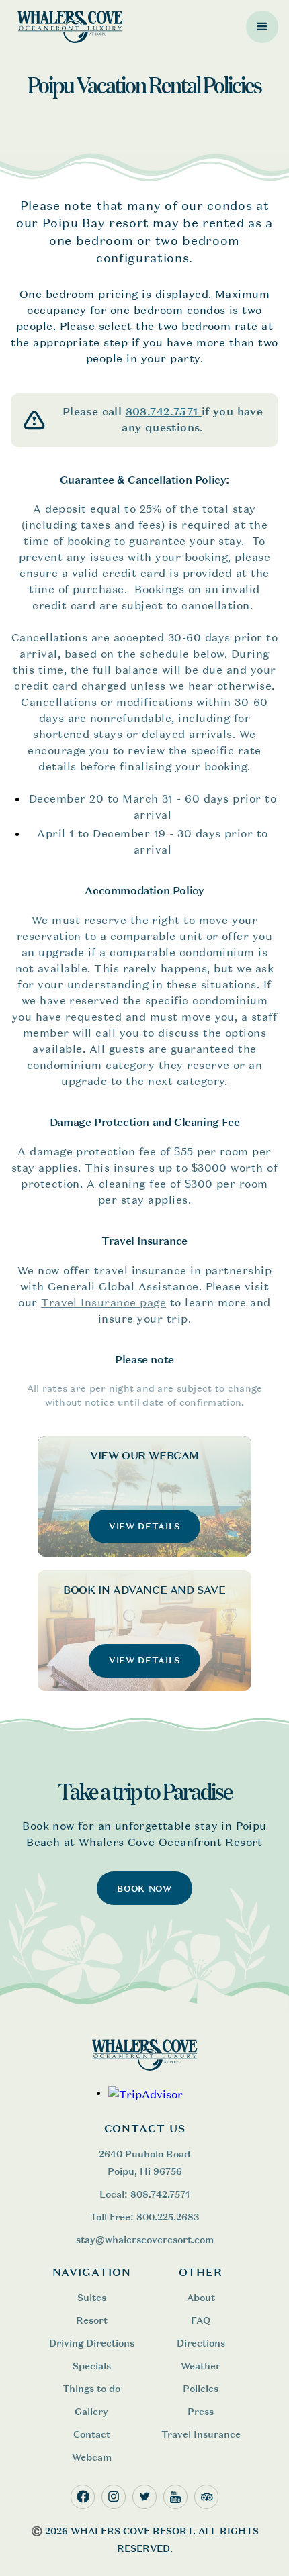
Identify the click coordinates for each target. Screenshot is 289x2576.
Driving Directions (92, 2343)
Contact (92, 2434)
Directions (201, 2343)
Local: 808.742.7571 (144, 2194)
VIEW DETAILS (144, 1526)
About (201, 2297)
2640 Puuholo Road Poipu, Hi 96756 (144, 2162)
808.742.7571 (164, 412)
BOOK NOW (144, 1889)
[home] (67, 27)
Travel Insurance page (104, 1302)
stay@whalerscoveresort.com (145, 2239)
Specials (92, 2366)
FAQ (201, 2320)
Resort (92, 2320)
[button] (262, 27)
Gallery (91, 2411)
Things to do (91, 2388)
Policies (201, 2388)
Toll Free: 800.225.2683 (145, 2217)
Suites (92, 2297)
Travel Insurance (201, 2434)
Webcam (92, 2457)
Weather (201, 2366)
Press (201, 2411)
